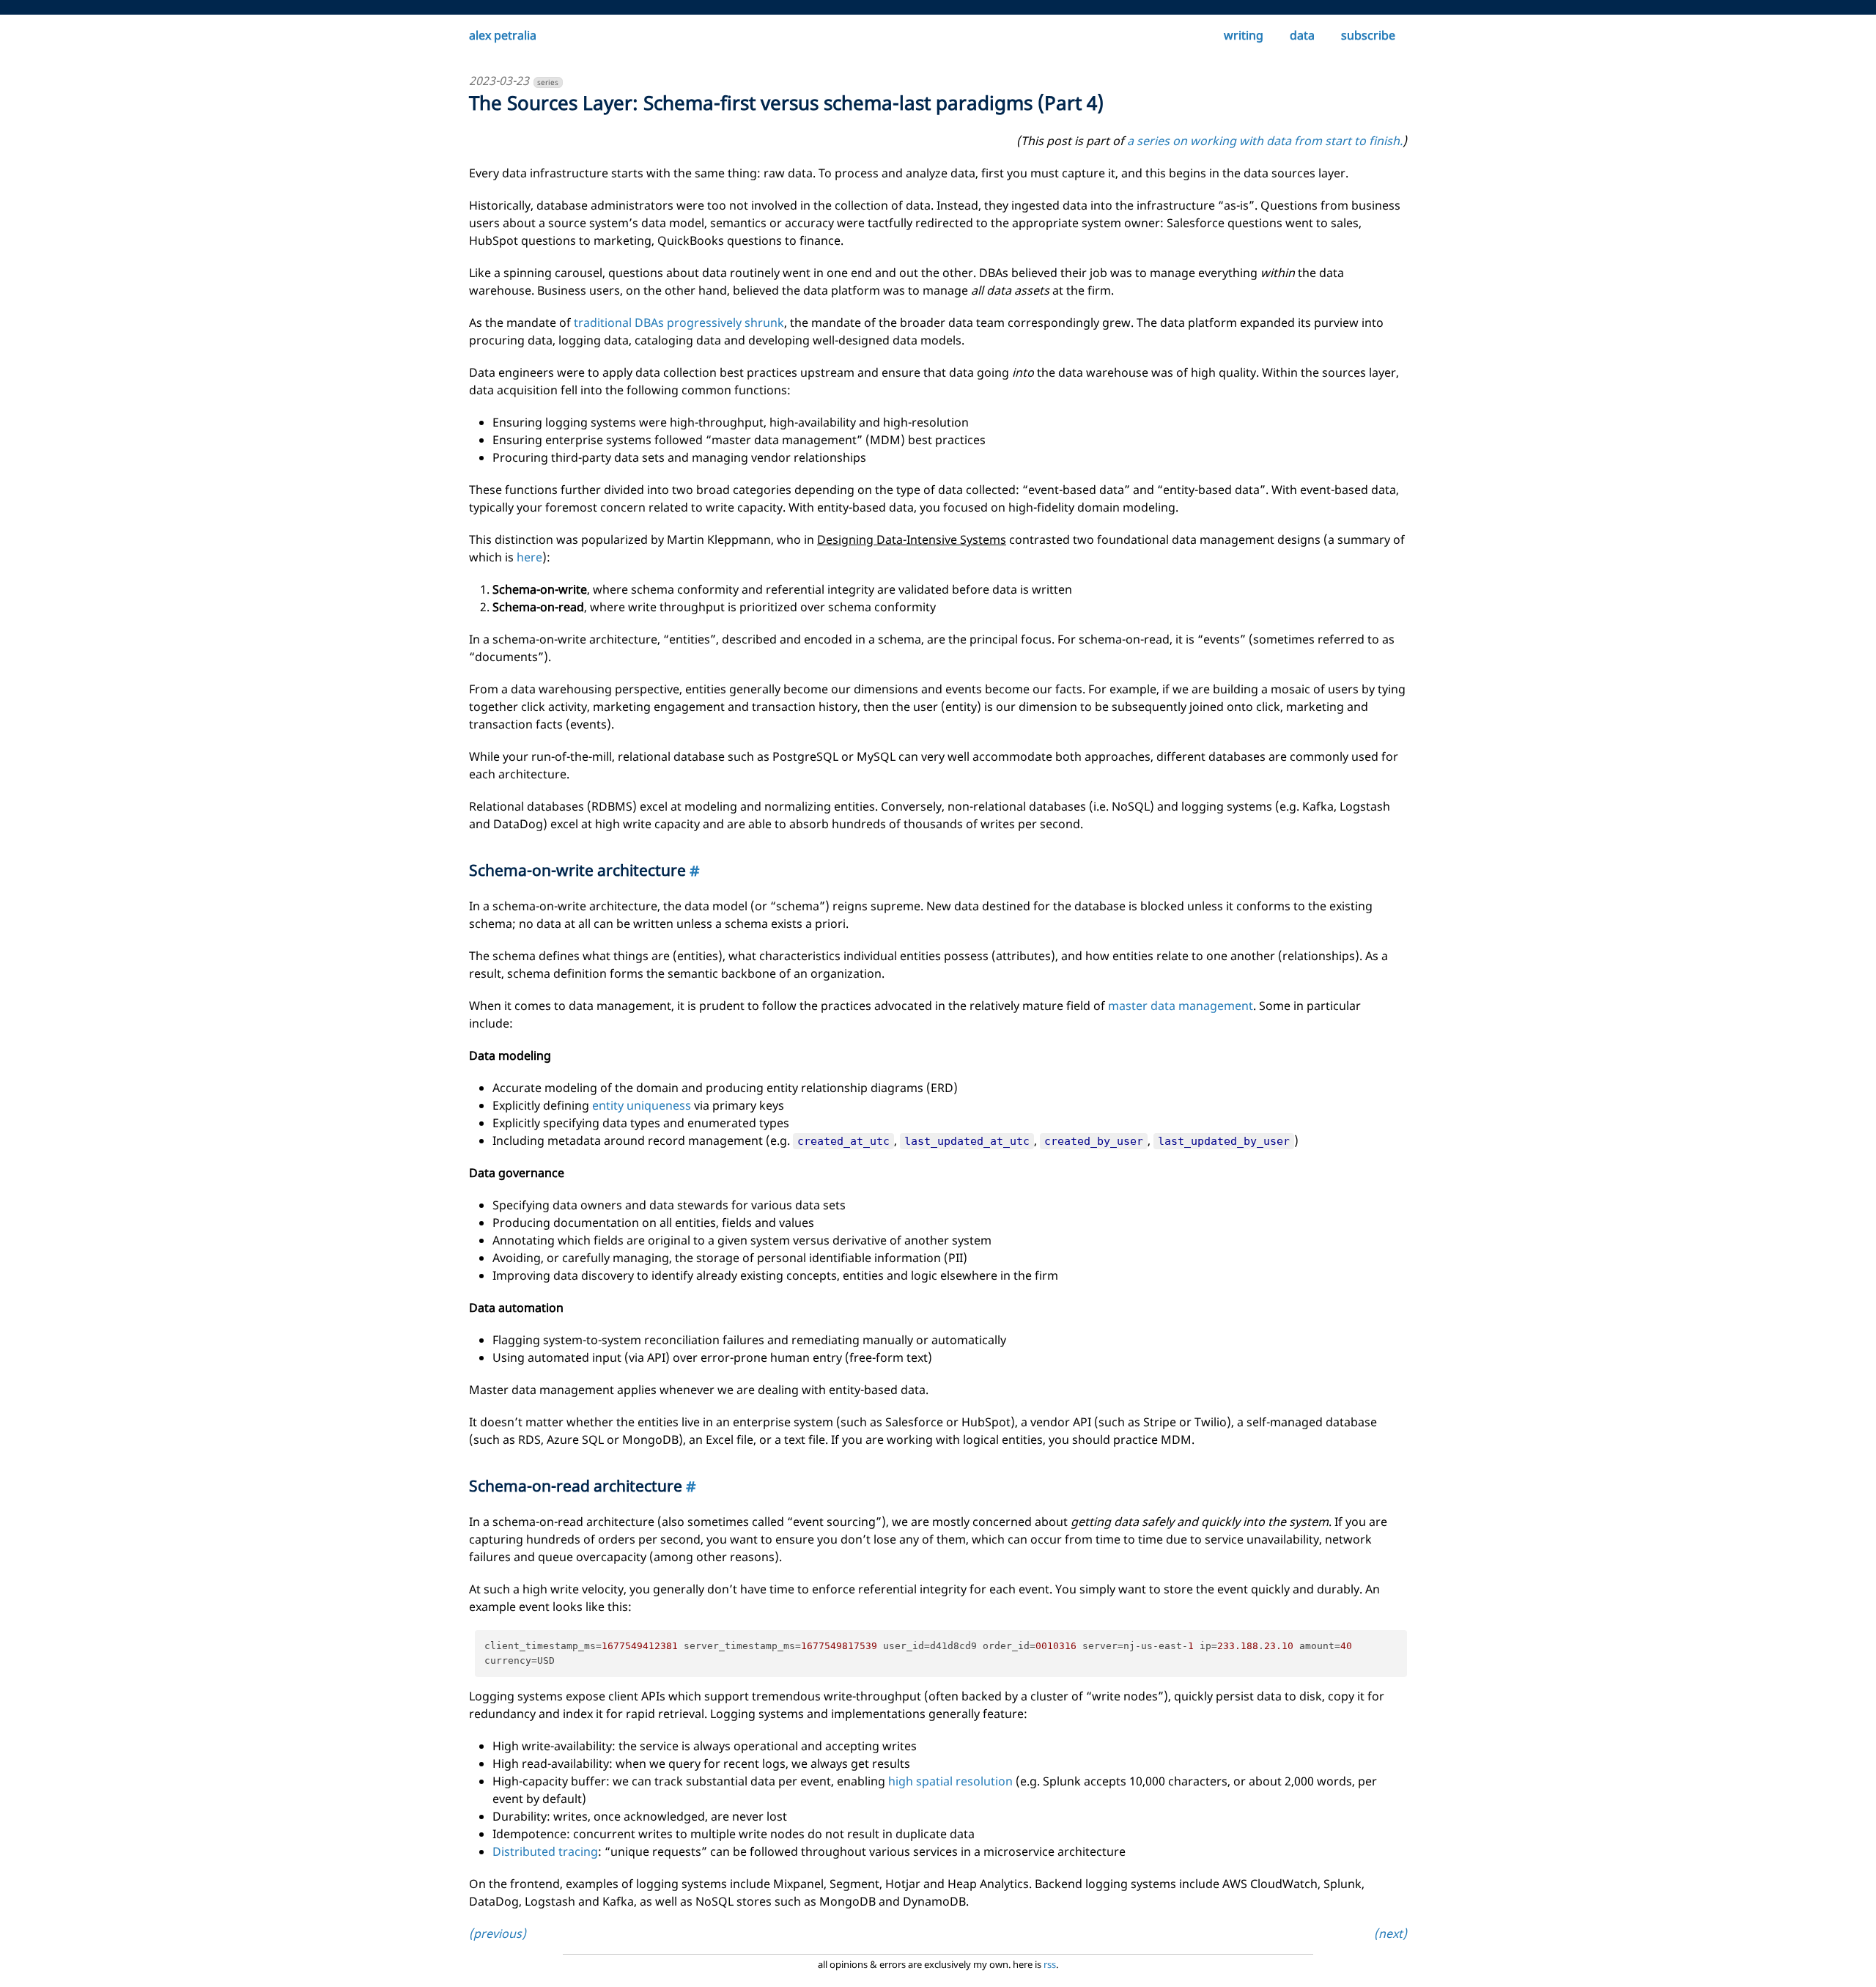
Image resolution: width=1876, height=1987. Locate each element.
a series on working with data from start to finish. (1265, 141)
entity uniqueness (642, 1105)
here (529, 557)
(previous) (498, 1933)
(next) (1391, 1933)
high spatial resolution (950, 1781)
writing (1244, 35)
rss (1050, 1964)
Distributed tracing (545, 1851)
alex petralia (503, 35)
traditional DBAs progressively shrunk (679, 322)
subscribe (1368, 35)
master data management (1181, 1006)
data (1302, 35)
